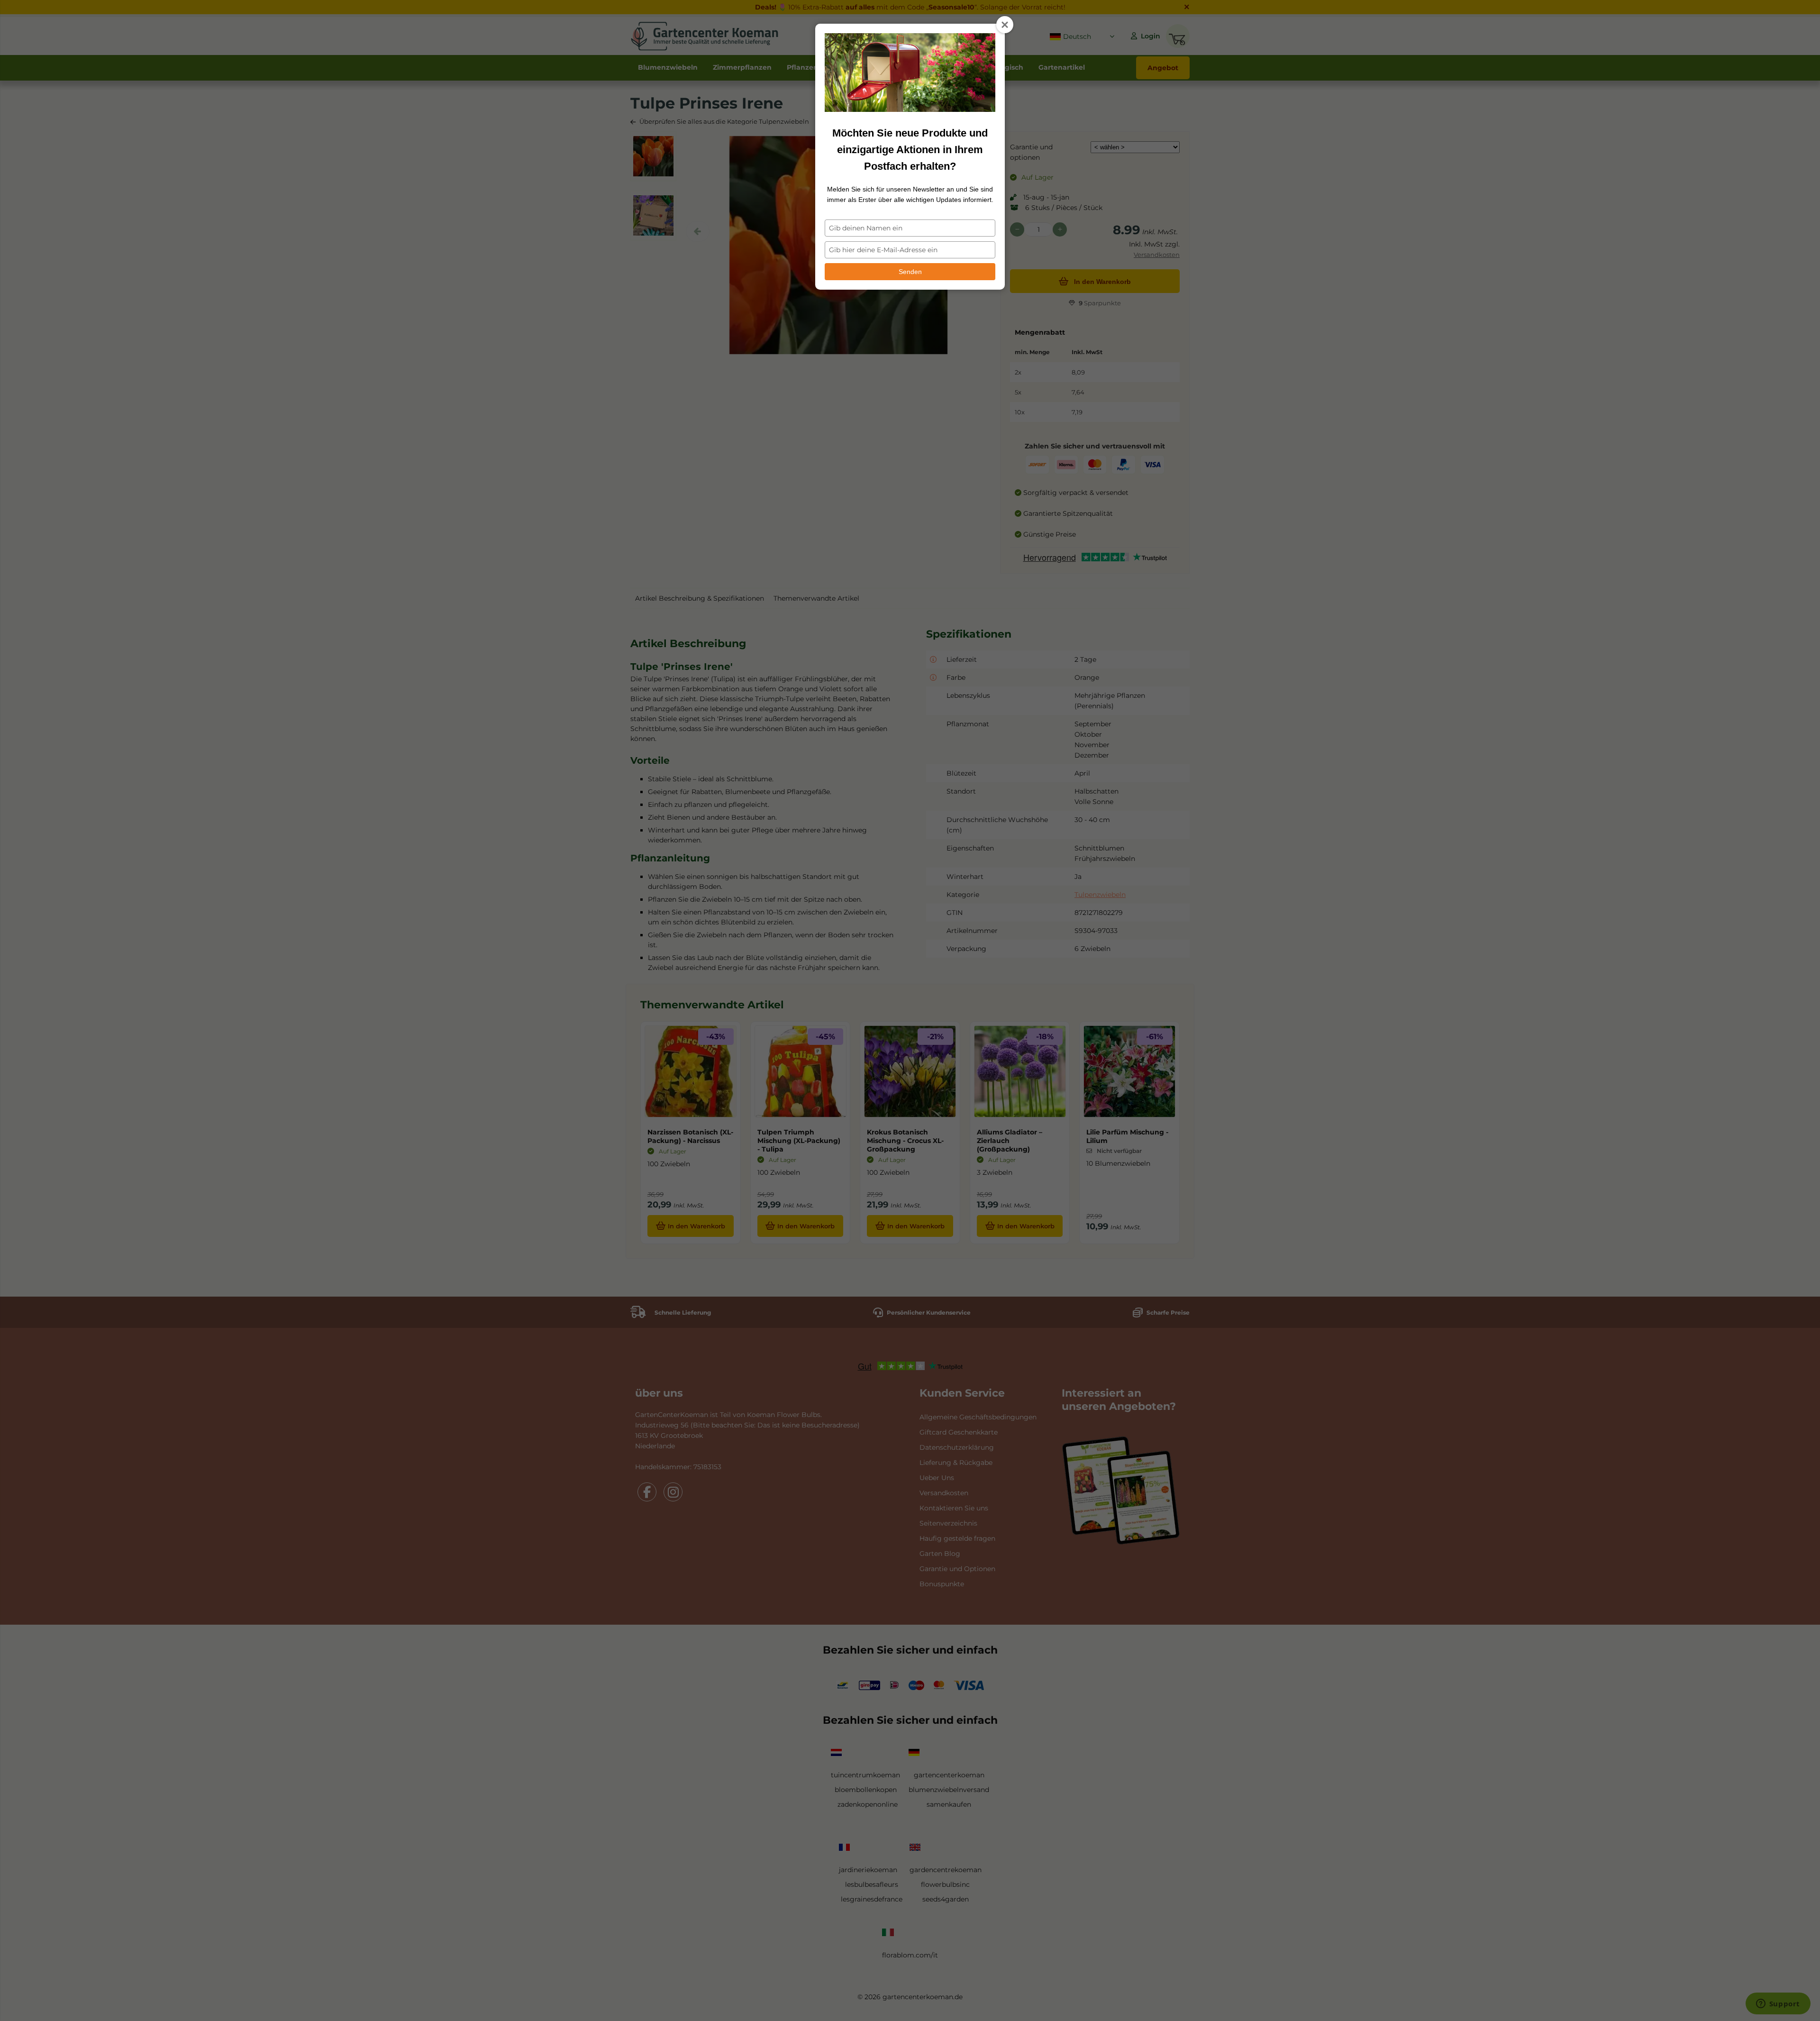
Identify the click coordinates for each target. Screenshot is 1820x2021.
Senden (910, 272)
